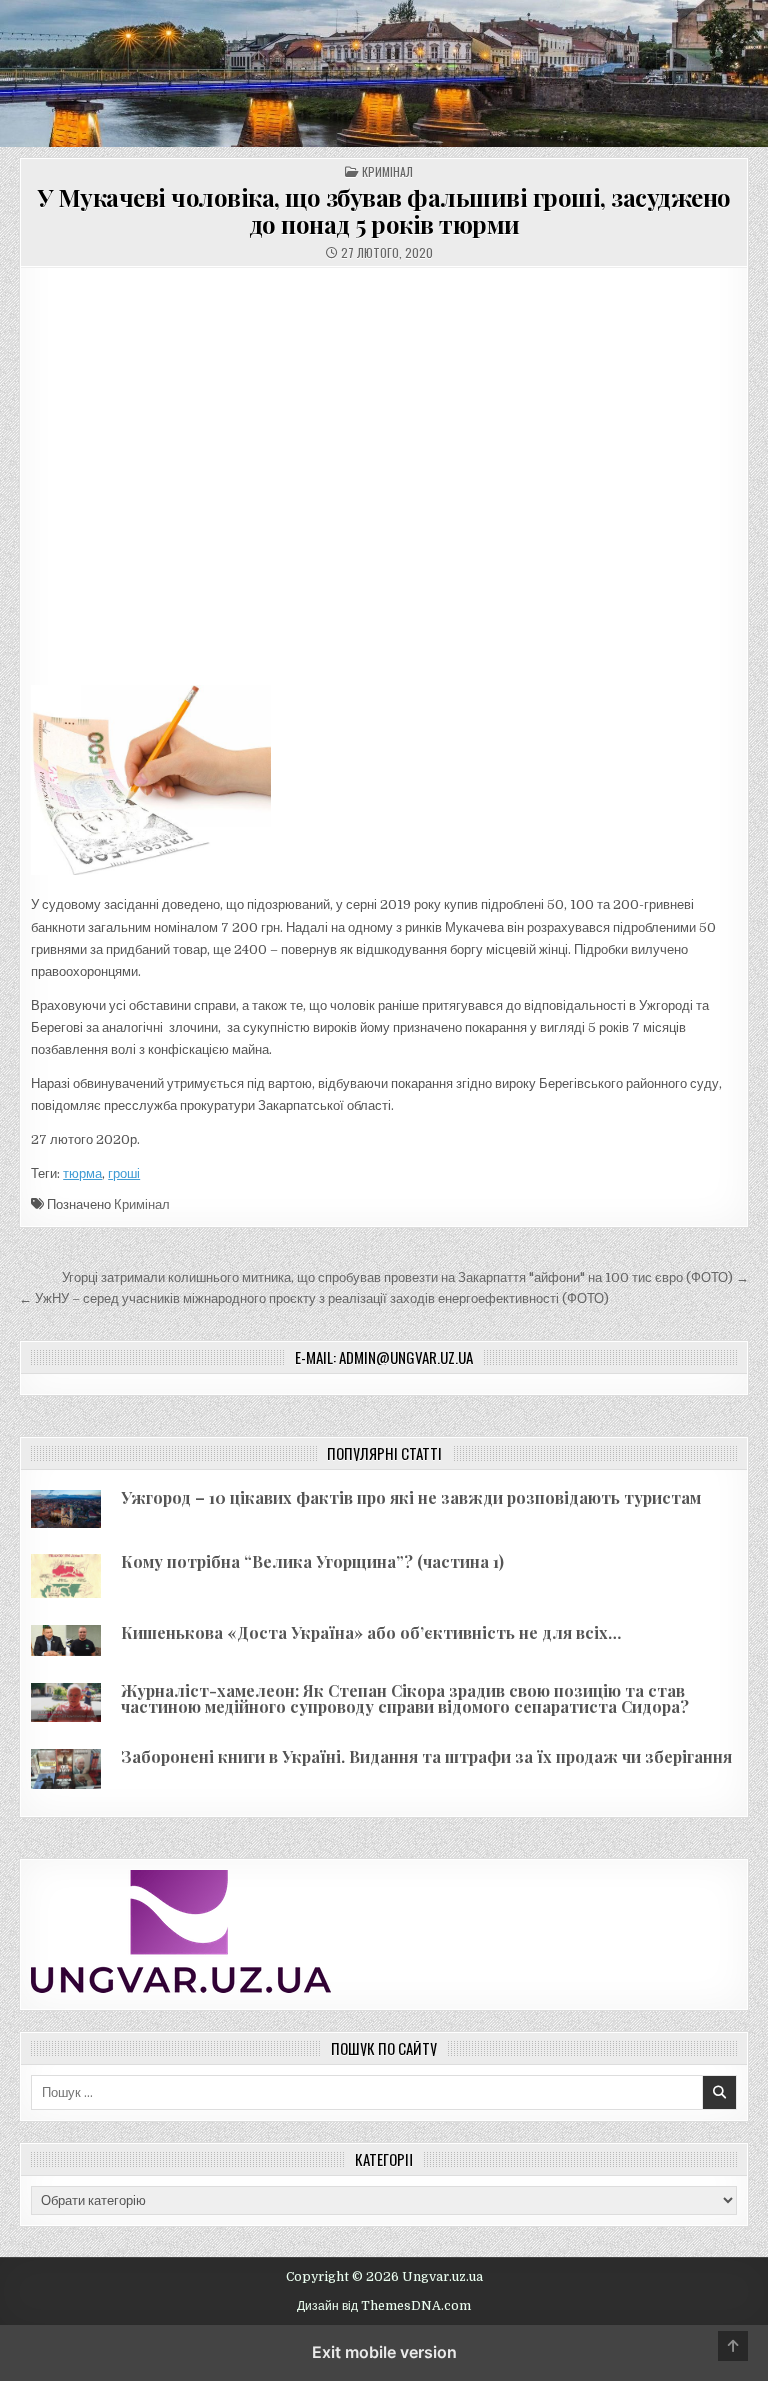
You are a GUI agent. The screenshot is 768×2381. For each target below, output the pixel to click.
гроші (124, 1173)
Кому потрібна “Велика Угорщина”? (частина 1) (312, 1561)
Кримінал (387, 171)
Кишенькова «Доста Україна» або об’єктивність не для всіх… (371, 1632)
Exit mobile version (384, 2352)
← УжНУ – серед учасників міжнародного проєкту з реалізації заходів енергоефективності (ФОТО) (314, 1298)
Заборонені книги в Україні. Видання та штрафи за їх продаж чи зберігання (426, 1756)
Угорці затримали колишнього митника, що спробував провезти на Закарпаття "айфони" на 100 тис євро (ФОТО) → (405, 1277)
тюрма (82, 1173)
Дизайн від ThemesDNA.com (384, 2306)
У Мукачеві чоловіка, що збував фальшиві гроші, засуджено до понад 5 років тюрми (384, 210)
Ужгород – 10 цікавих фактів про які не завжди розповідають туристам (411, 1497)
